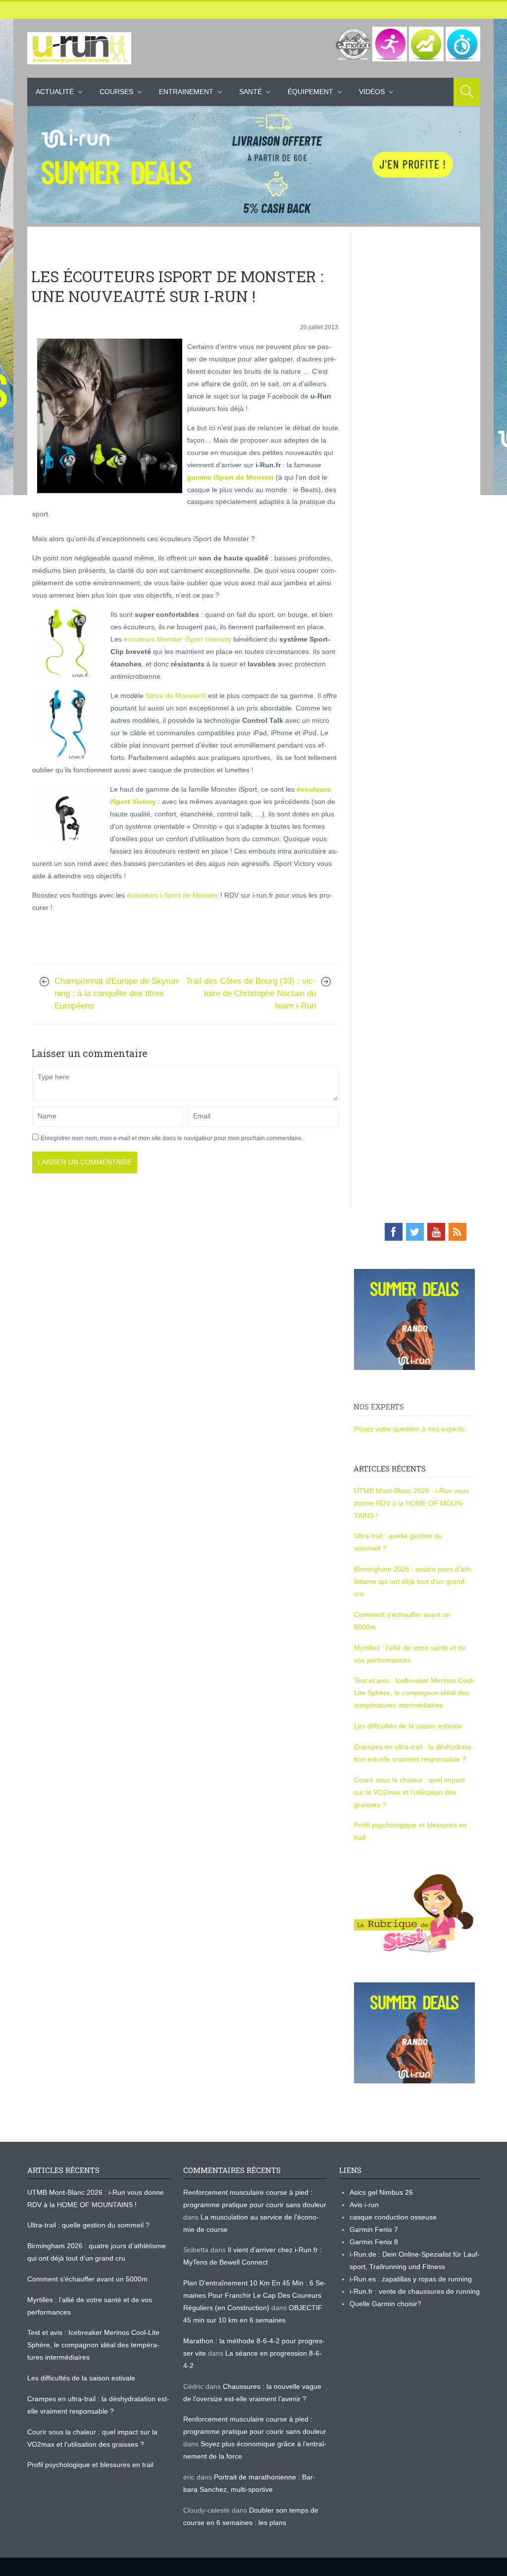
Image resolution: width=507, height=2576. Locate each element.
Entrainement (186, 92)
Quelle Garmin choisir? (385, 2304)
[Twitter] (415, 1232)
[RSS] (457, 1232)
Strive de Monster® (176, 696)
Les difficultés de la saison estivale (408, 1726)
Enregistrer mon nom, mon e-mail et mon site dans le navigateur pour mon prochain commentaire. (172, 1138)
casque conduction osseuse (393, 2217)
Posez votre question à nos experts (409, 1429)
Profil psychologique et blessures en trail (90, 2465)
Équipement (310, 92)
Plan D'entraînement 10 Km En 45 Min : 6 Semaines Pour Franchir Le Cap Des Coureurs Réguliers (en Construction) (255, 2295)
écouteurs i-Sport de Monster (173, 895)
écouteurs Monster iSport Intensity (177, 639)
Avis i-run (364, 2205)
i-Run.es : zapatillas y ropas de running (411, 2279)
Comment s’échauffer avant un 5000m (88, 2279)
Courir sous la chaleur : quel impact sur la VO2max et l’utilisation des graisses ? (409, 1792)
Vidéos (372, 92)
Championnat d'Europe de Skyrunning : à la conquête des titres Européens (118, 993)
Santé (251, 92)
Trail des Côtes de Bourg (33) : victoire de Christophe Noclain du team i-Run (251, 993)
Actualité (55, 92)
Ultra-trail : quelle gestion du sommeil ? (88, 2225)
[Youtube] (436, 1232)
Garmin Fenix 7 (374, 2229)
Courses (116, 92)
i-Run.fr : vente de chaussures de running (415, 2291)
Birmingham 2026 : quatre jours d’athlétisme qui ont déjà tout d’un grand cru (413, 1581)
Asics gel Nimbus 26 (381, 2192)
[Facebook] (394, 1232)
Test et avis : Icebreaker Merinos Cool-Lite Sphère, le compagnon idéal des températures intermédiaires (414, 1693)
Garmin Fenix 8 (374, 2242)
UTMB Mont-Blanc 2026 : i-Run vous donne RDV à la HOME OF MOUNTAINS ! (411, 1503)
